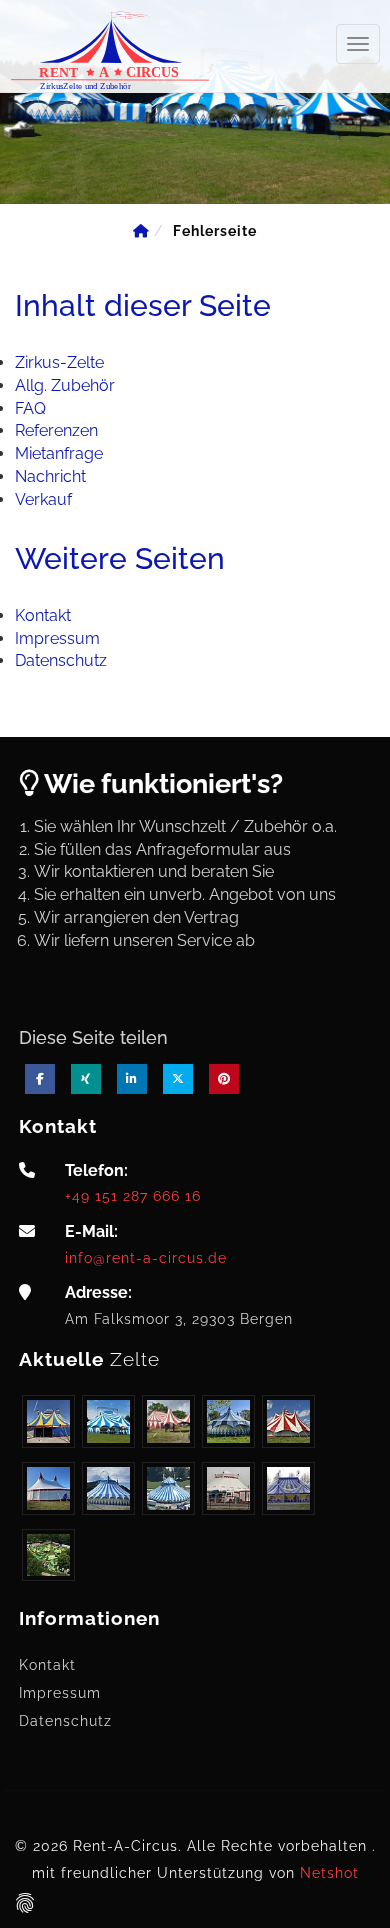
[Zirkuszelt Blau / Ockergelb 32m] (288, 1488)
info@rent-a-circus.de (146, 1257)
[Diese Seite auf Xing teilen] (86, 1079)
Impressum (60, 1693)
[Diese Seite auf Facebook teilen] (40, 1079)
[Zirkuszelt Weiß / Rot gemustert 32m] (228, 1488)
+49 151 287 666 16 (133, 1195)
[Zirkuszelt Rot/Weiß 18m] (168, 1421)
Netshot (329, 1873)
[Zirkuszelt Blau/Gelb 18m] (48, 1421)
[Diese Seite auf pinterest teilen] (224, 1079)
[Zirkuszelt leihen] (110, 47)
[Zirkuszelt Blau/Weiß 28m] (228, 1421)
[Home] (141, 231)
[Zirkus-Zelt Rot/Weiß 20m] (288, 1421)
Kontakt (47, 1665)
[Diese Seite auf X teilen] (178, 1079)
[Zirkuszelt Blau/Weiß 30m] (108, 1488)
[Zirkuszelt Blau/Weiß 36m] (168, 1488)
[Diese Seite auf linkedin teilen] (132, 1079)
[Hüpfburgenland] (48, 1555)
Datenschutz (65, 1721)
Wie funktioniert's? (161, 783)
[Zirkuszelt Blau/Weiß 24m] (108, 1421)
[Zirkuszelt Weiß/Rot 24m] (48, 1488)
